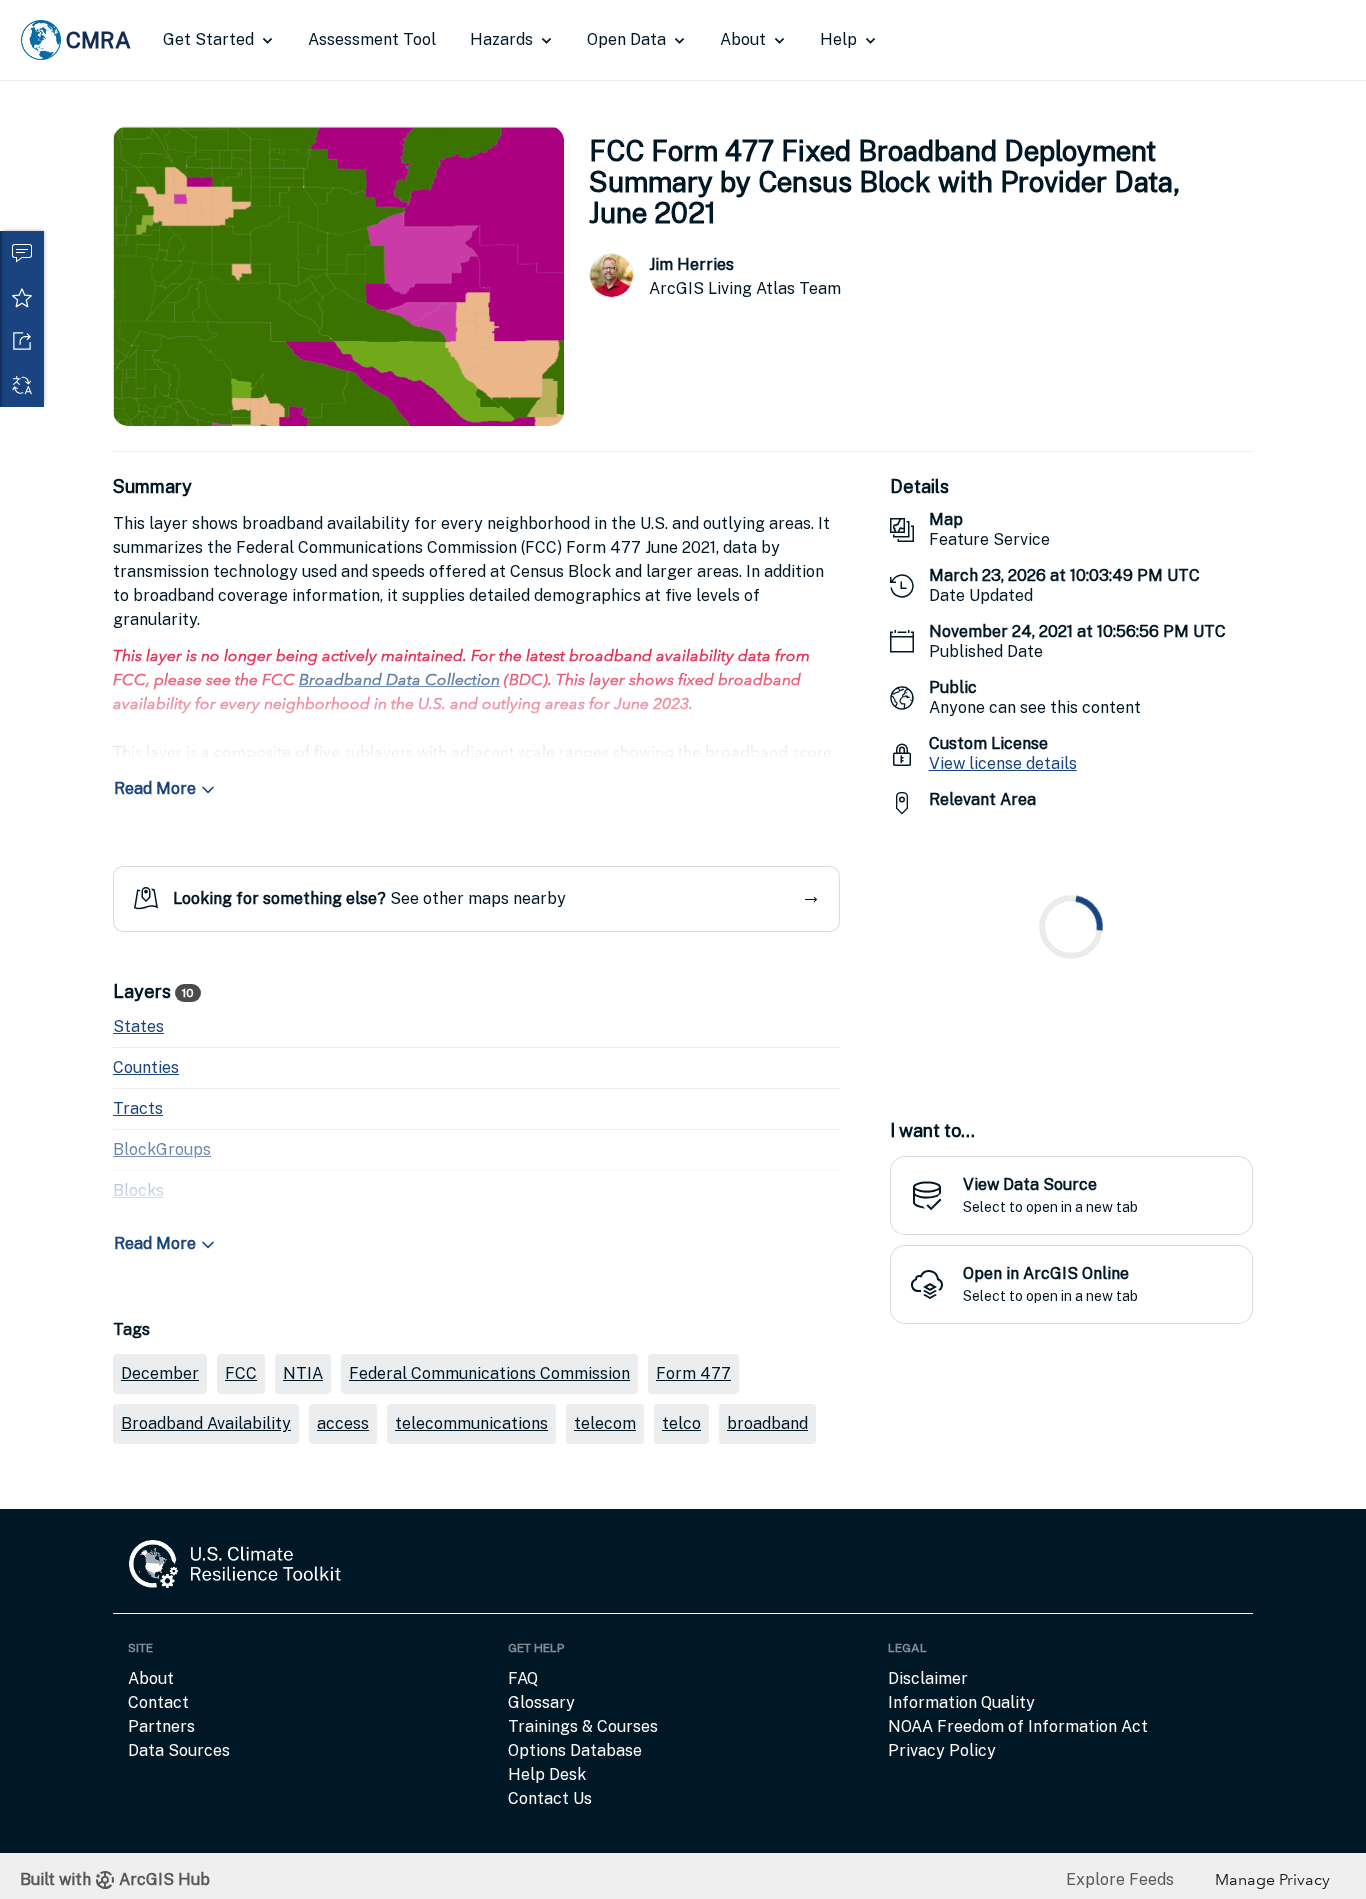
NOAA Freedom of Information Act (1018, 1726)
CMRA (98, 40)
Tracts (138, 1108)
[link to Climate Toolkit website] (235, 1574)
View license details (1003, 763)
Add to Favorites (22, 297)
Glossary (541, 1702)
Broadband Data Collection (399, 679)
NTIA (303, 1373)
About (151, 1678)
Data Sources (179, 1750)
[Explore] (1071, 956)
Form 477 (693, 1373)
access (343, 1423)
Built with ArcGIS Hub (115, 1879)
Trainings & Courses (583, 1726)
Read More (155, 788)
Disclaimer (928, 1678)
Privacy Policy (942, 1750)
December (160, 1373)
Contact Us (550, 1798)
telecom (605, 1423)
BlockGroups (162, 1149)
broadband (767, 1423)
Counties (146, 1067)
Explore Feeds (1120, 1879)
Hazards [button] (501, 39)
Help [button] (838, 39)
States (138, 1026)
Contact (158, 1702)
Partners (161, 1726)
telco (681, 1423)
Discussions (22, 253)
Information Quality (961, 1702)
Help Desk (547, 1774)
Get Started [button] (208, 39)
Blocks (138, 1190)
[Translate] (22, 385)
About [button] (743, 39)
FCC (241, 1373)
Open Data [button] (626, 39)
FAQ (523, 1678)
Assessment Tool (372, 39)
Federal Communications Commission (489, 1373)
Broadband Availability (206, 1423)
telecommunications (471, 1423)
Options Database (575, 1750)
